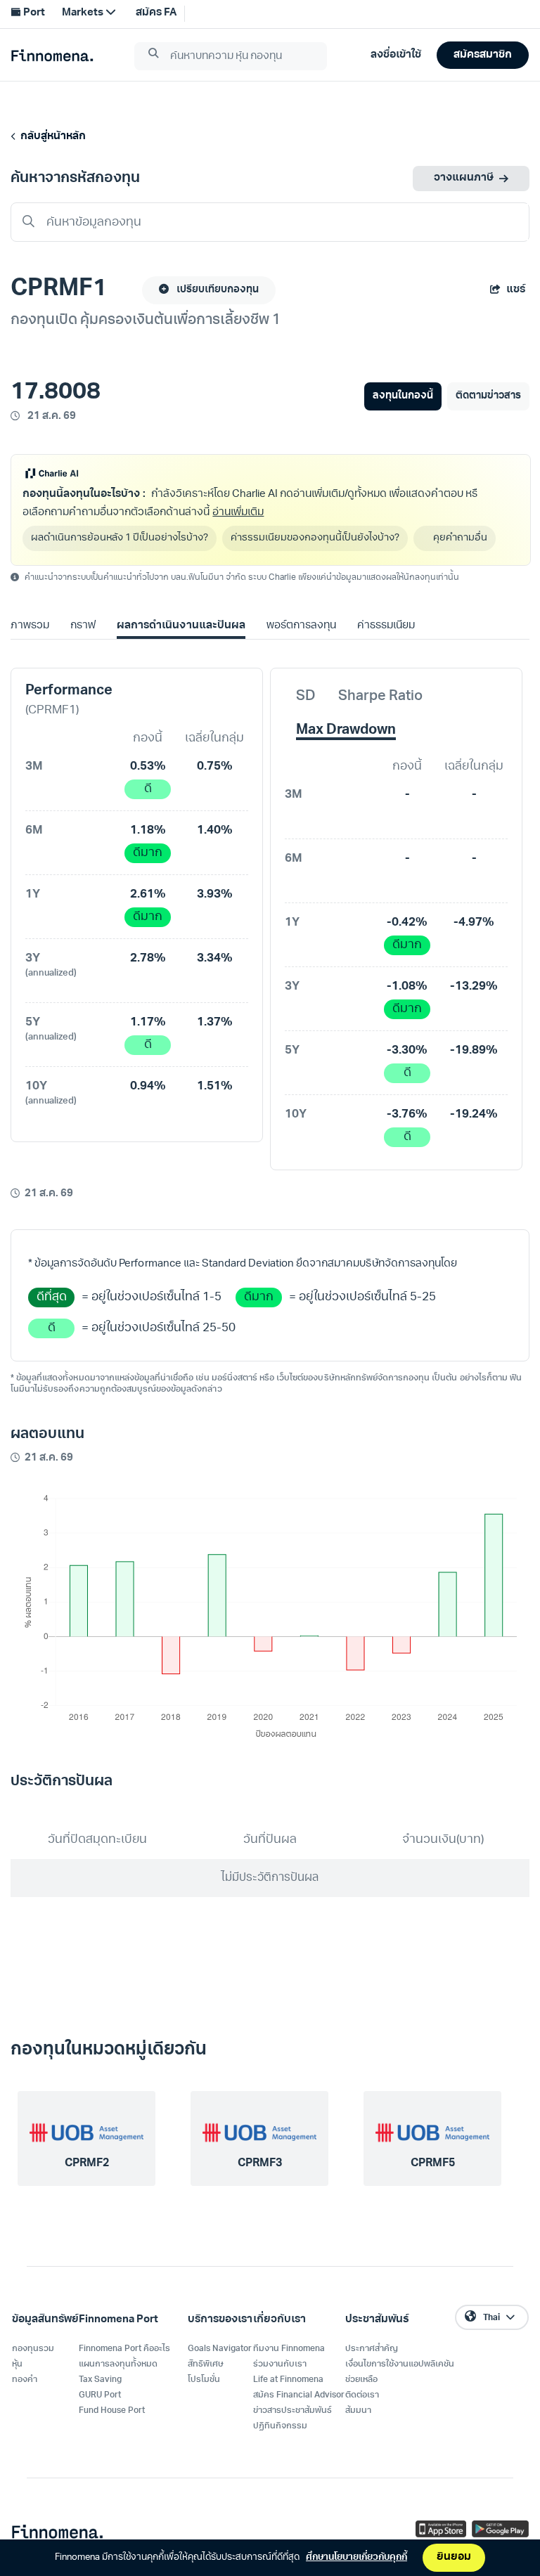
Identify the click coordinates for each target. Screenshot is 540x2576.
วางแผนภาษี (464, 178)
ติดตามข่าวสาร (488, 396)
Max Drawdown (346, 730)
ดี (148, 789)
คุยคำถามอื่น (462, 538)
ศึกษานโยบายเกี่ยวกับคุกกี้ (356, 2557)
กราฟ (83, 626)
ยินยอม (454, 2557)
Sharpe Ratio (380, 697)
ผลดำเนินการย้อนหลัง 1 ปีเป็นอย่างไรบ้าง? (120, 538)
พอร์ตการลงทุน (301, 626)
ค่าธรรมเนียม (386, 626)
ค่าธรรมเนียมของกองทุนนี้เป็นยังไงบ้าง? (315, 538)
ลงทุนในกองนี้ (403, 396)
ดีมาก (148, 853)
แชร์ (516, 290)
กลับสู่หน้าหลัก (51, 137)
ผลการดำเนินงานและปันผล (181, 626)
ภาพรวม (30, 626)
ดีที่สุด (52, 1297)
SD (306, 697)
